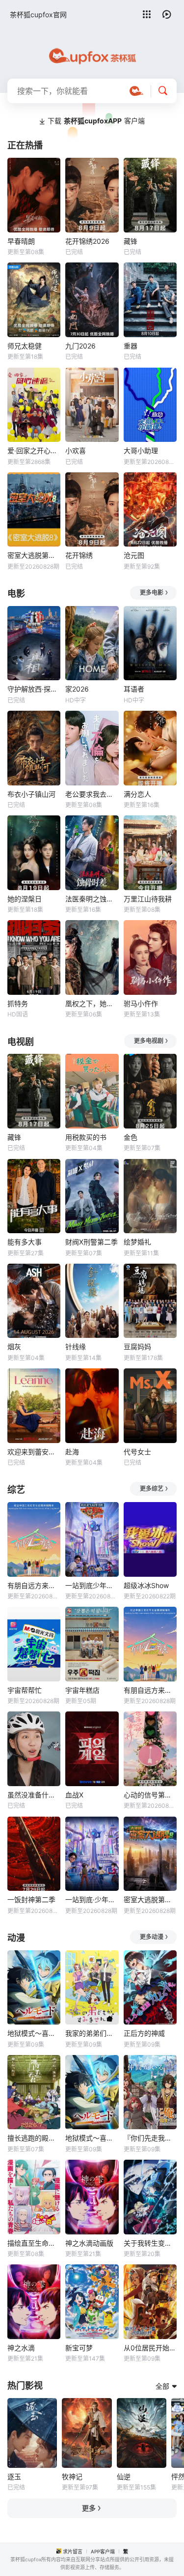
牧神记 (72, 2476)
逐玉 (14, 2476)
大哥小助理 (141, 450)
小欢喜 (76, 450)
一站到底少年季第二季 (92, 1585)
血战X (74, 1795)
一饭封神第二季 (31, 1899)
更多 (89, 2508)
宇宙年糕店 (82, 1690)
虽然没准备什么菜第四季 (34, 1795)
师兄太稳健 (25, 346)
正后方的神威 (144, 2033)
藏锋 (131, 241)
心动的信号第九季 (150, 1795)
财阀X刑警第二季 (92, 1242)
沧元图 (134, 555)
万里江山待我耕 (148, 899)
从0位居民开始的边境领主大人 (150, 2348)
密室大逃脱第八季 (34, 555)
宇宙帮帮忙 (25, 1690)
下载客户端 (96, 121)
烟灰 (14, 1346)
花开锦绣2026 (87, 241)
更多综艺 (152, 1489)
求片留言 (73, 2551)
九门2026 (80, 346)
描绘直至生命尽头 (34, 2243)
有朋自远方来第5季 (150, 1690)
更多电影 (152, 593)
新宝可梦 (79, 2348)
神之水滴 (21, 2348)
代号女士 (137, 1452)
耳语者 (134, 689)
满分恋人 (137, 794)
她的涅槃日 (25, 899)
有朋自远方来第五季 (34, 1585)
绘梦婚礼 (137, 1242)
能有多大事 (25, 1242)
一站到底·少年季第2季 (92, 1899)
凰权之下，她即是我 (92, 1003)
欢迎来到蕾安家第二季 (34, 1452)
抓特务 (18, 1003)
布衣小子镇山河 (31, 794)
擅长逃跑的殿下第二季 (34, 2138)
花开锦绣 (79, 555)
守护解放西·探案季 (34, 689)
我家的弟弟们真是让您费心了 (92, 2033)
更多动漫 (152, 1937)
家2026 (77, 689)
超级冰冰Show (146, 1585)
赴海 (72, 1452)
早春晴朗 (21, 241)
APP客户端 (103, 2551)
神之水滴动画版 (89, 2243)
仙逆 (124, 2476)
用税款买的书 (86, 1137)
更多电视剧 (149, 1041)
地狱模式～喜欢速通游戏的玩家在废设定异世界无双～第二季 (34, 2033)
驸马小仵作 (141, 1003)
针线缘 (76, 1346)
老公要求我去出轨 (92, 794)
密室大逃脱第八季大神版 (150, 1899)
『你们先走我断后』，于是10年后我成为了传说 (150, 2138)
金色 (131, 1137)
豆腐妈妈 (137, 1346)
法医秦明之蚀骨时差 (92, 899)
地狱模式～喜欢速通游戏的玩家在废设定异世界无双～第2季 (92, 2138)
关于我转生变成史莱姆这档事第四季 (150, 2243)
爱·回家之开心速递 (34, 450)
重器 (131, 346)
